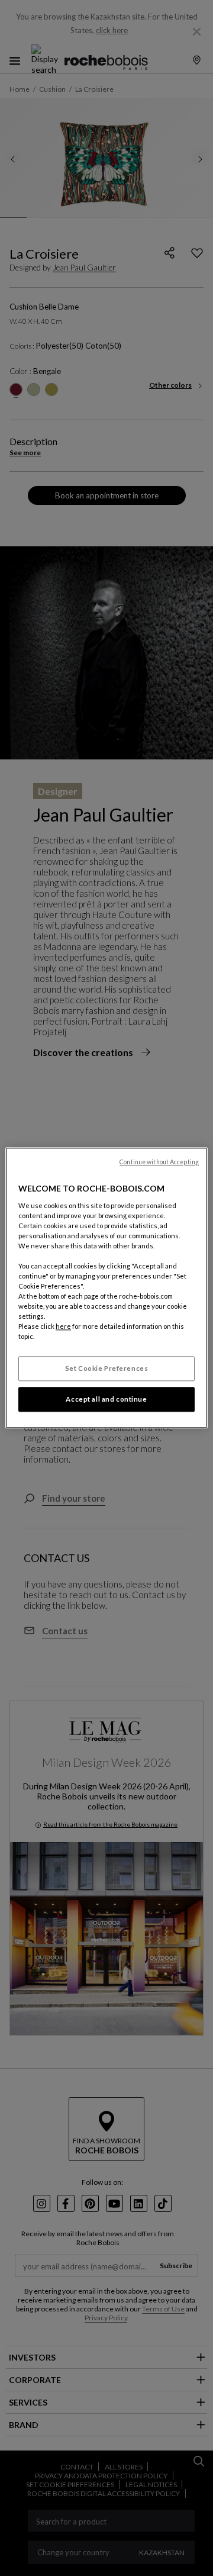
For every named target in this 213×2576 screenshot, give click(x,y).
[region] (106, 1288)
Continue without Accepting (159, 1162)
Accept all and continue (106, 1400)
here (63, 1327)
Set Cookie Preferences (107, 1369)
